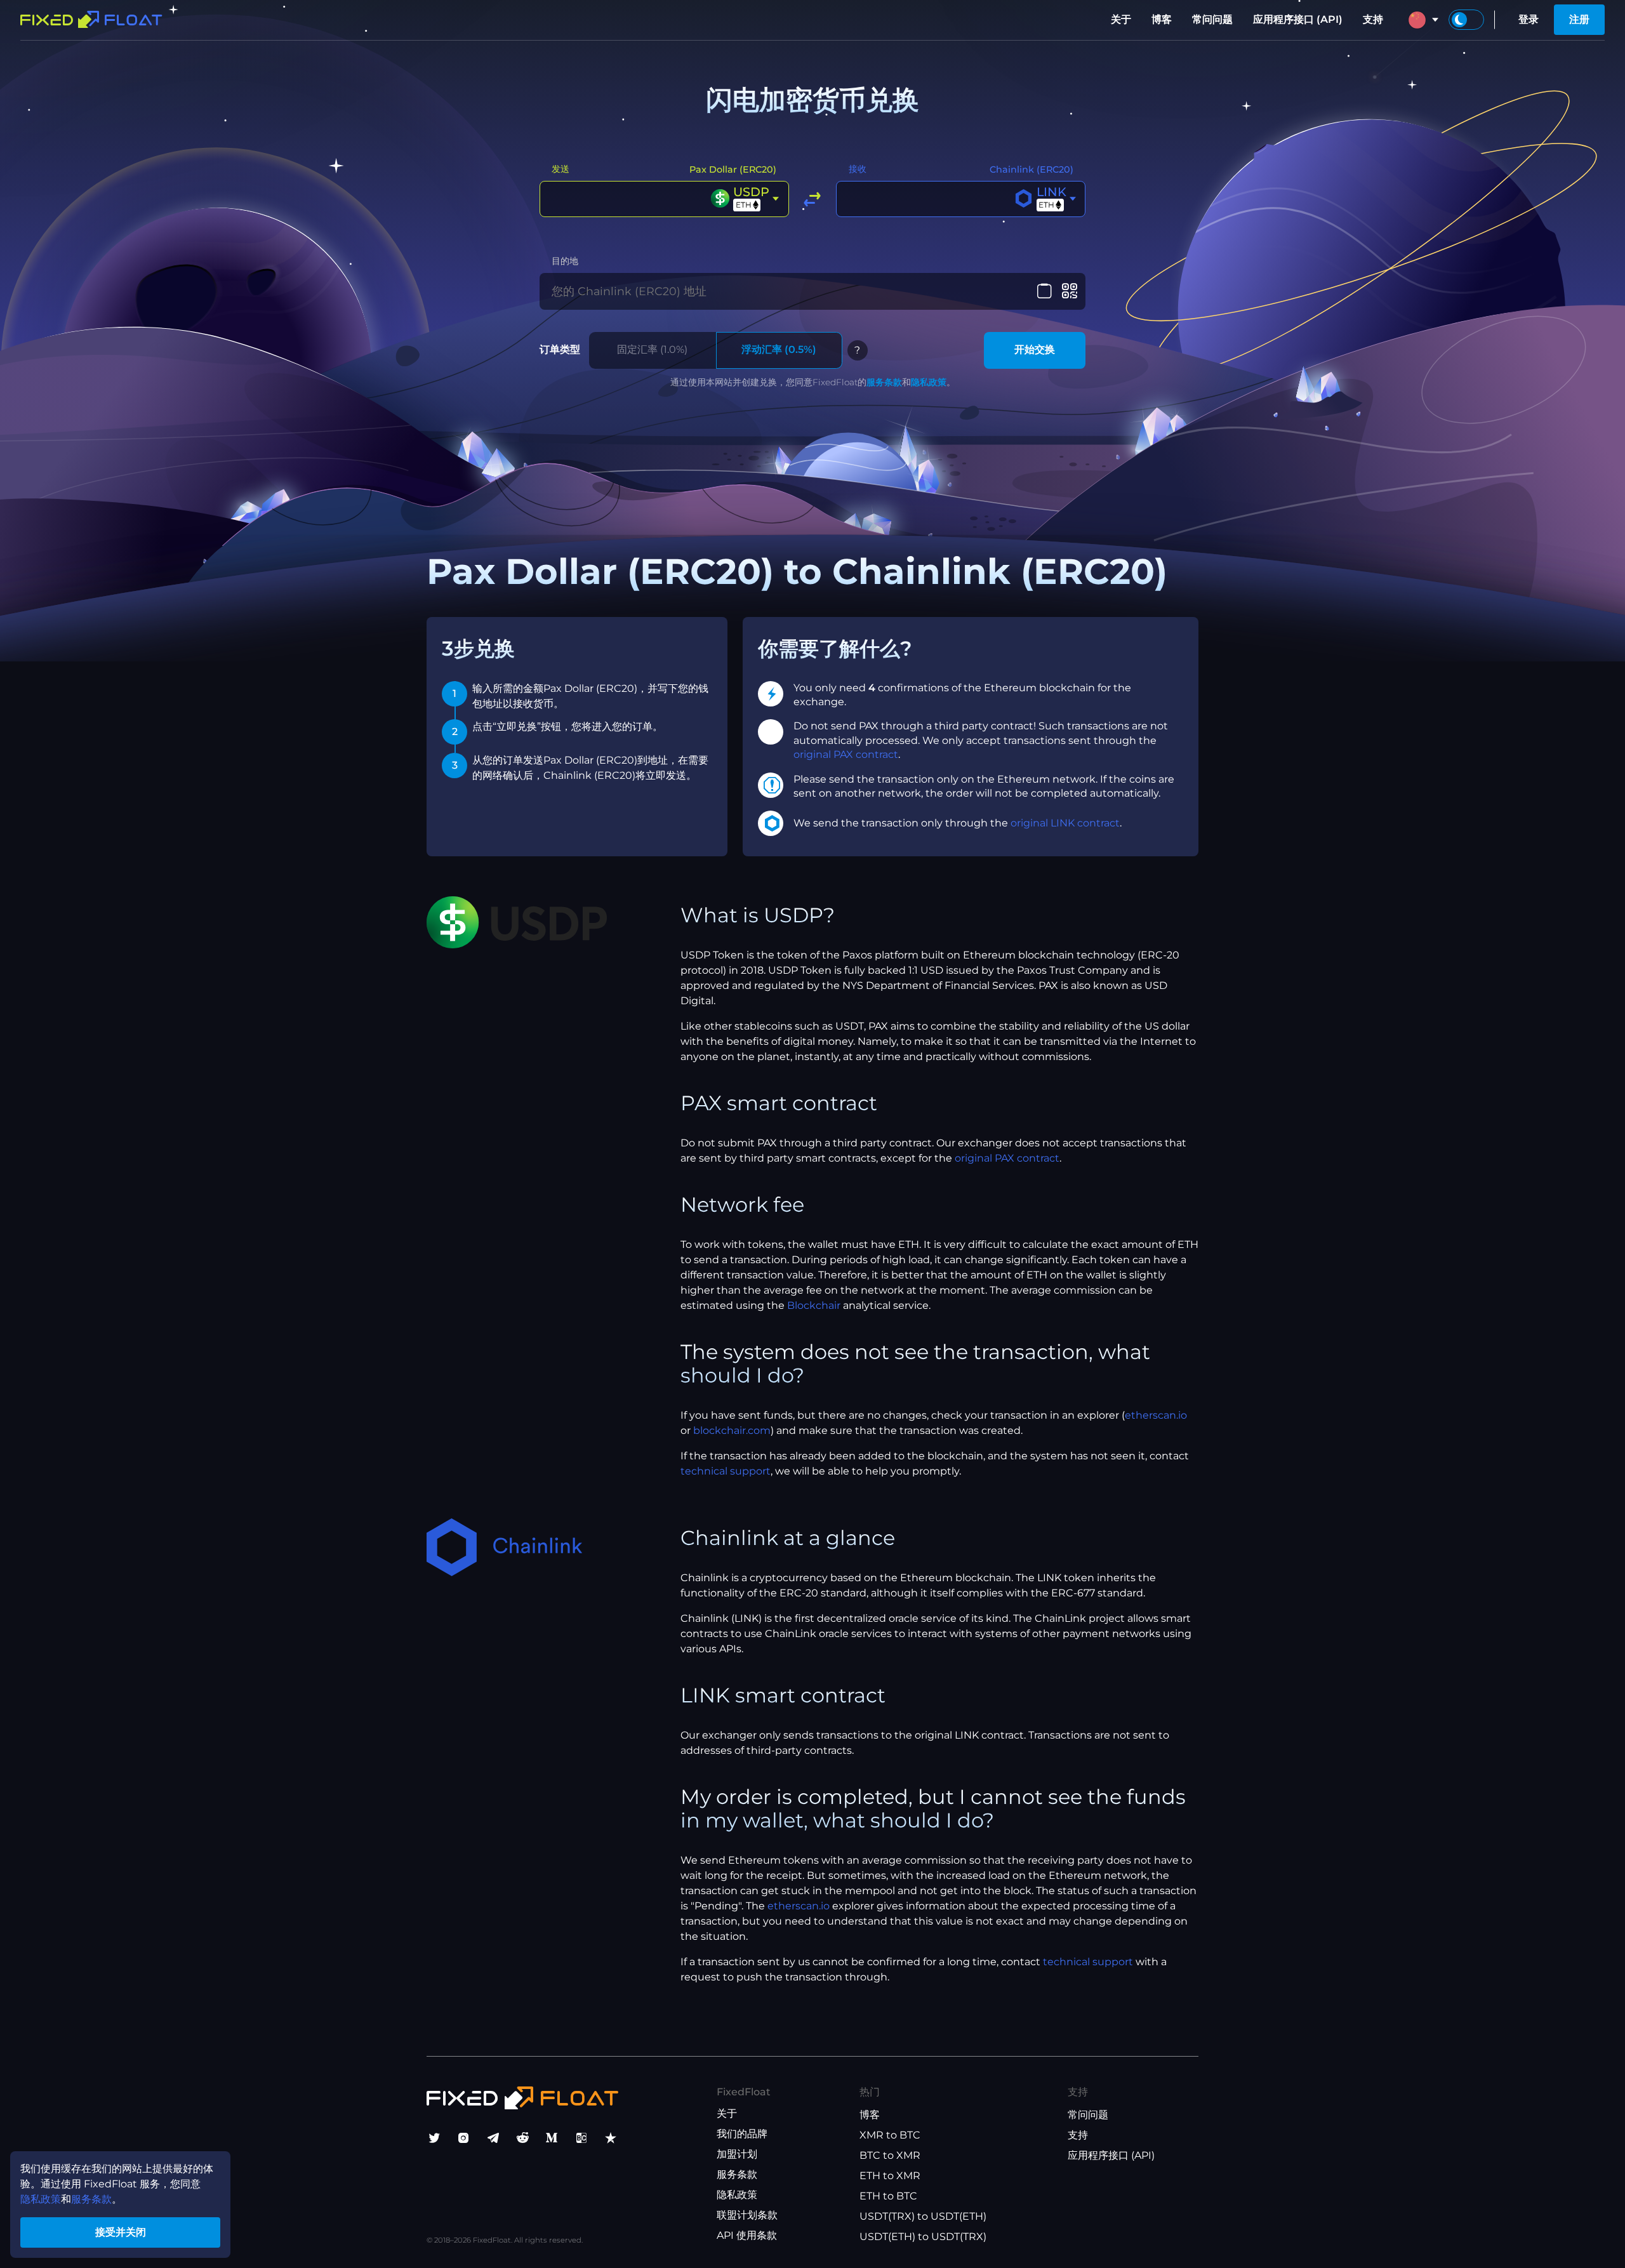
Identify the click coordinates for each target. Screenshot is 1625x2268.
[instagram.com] (463, 2138)
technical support (726, 1471)
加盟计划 (737, 2154)
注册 (1579, 19)
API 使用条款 (747, 2235)
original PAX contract (846, 754)
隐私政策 (929, 382)
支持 (1373, 19)
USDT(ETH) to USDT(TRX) (923, 2237)
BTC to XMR (890, 2155)
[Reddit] (522, 2138)
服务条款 (884, 382)
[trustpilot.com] (611, 2138)
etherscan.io (1156, 1415)
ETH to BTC (888, 2196)
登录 (1529, 19)
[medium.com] (552, 2138)
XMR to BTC (890, 2135)
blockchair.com (732, 1430)
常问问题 (1212, 19)
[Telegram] (493, 2138)
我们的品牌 (742, 2134)
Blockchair (814, 1305)
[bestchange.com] (581, 2138)
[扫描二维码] (1069, 291)
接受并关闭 (121, 2232)
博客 (1162, 19)
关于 (1121, 19)
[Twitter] (434, 2138)
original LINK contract (1065, 823)
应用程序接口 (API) (1298, 19)
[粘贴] (1045, 291)
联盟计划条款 (747, 2215)
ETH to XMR (890, 2176)
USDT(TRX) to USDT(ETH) (923, 2216)
